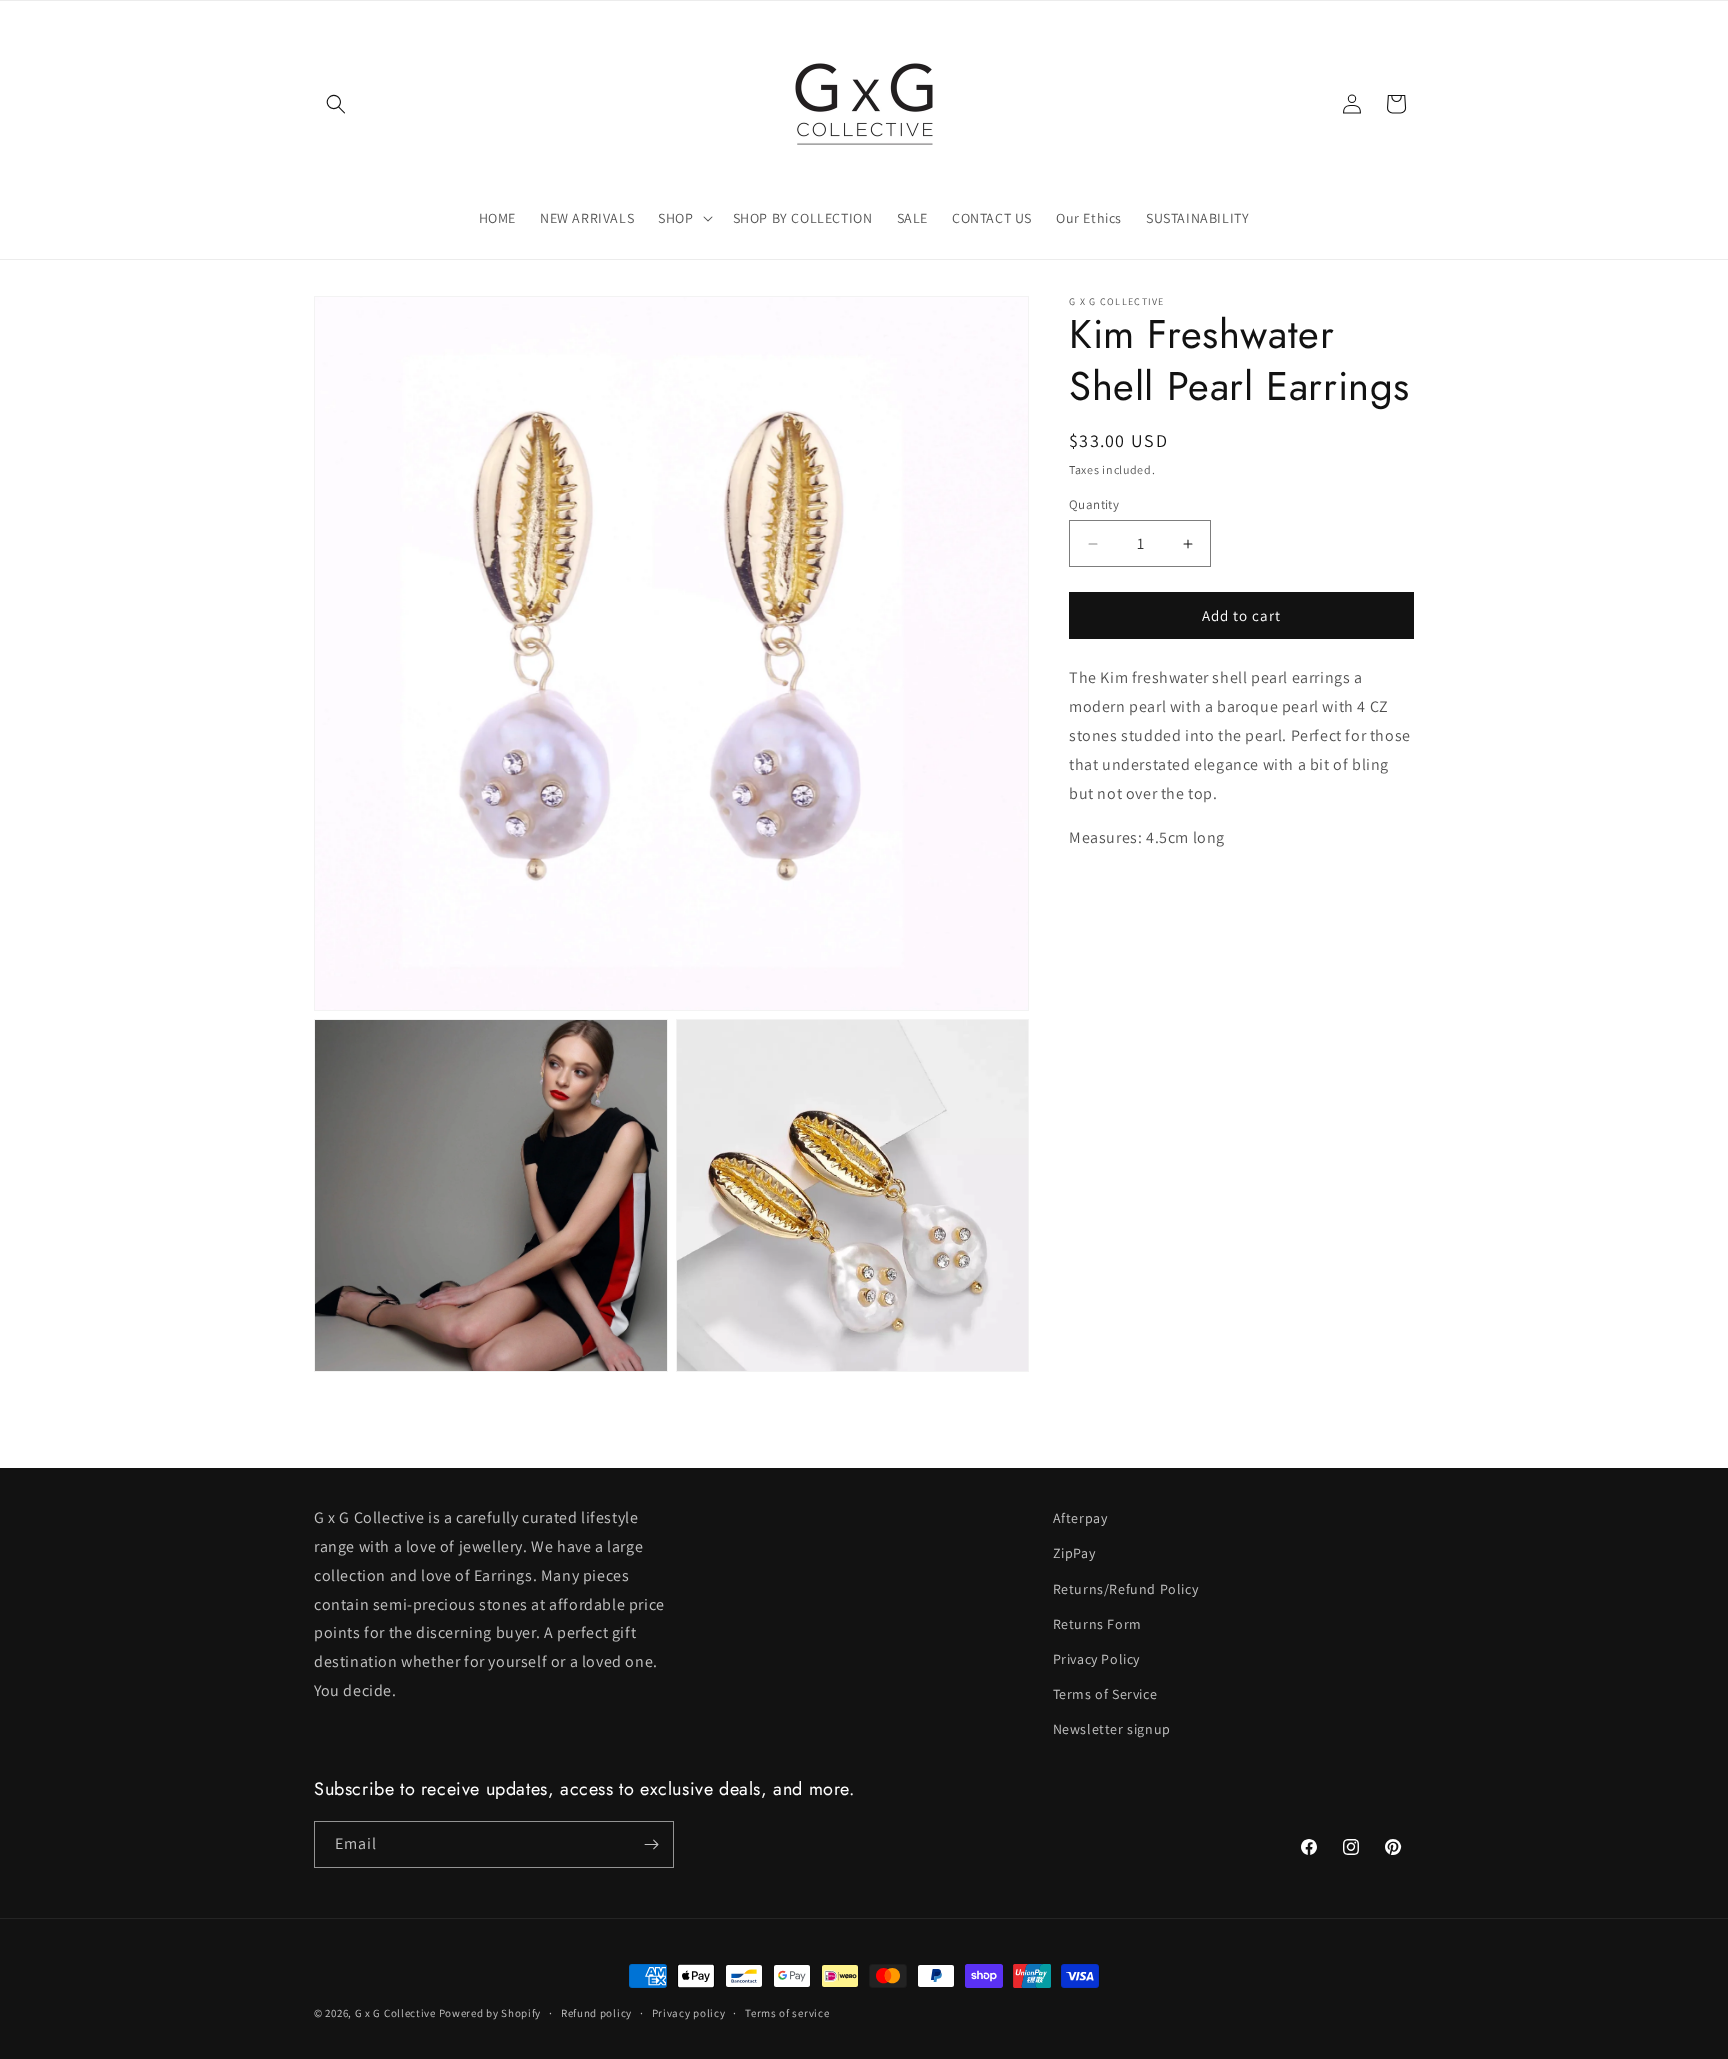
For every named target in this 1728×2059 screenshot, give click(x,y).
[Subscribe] (651, 1844)
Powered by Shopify (490, 2013)
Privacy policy (689, 2013)
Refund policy (596, 2013)
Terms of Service (1105, 1694)
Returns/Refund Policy (1126, 1589)
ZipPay (1074, 1553)
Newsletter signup (1112, 1729)
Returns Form (1097, 1624)
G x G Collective (395, 2013)
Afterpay (1080, 1518)
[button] (336, 104)
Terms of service (787, 2013)
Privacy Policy (1096, 1659)
